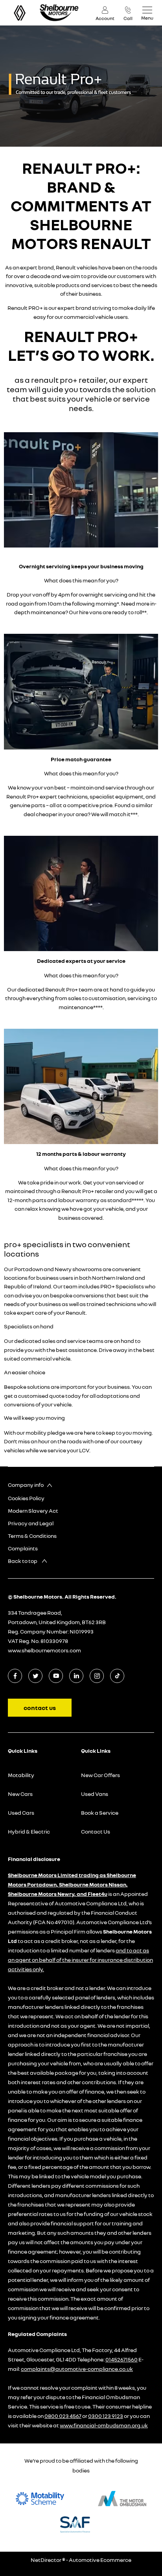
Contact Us (96, 1831)
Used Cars (21, 1813)
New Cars (20, 1794)
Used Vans (95, 1794)
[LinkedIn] (76, 1676)
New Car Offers (100, 1775)
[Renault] (20, 13)
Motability (21, 1775)
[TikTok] (117, 1676)
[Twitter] (36, 1676)
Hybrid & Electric (29, 1831)
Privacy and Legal (31, 1523)
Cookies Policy (26, 1498)
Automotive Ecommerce (100, 2560)
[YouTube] (56, 1676)
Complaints (23, 1548)
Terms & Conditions (32, 1536)
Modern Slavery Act (33, 1511)
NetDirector (46, 2560)
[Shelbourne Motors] (59, 13)
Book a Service (100, 1813)
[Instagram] (97, 1676)
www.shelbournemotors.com (44, 1650)
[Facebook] (15, 1676)
